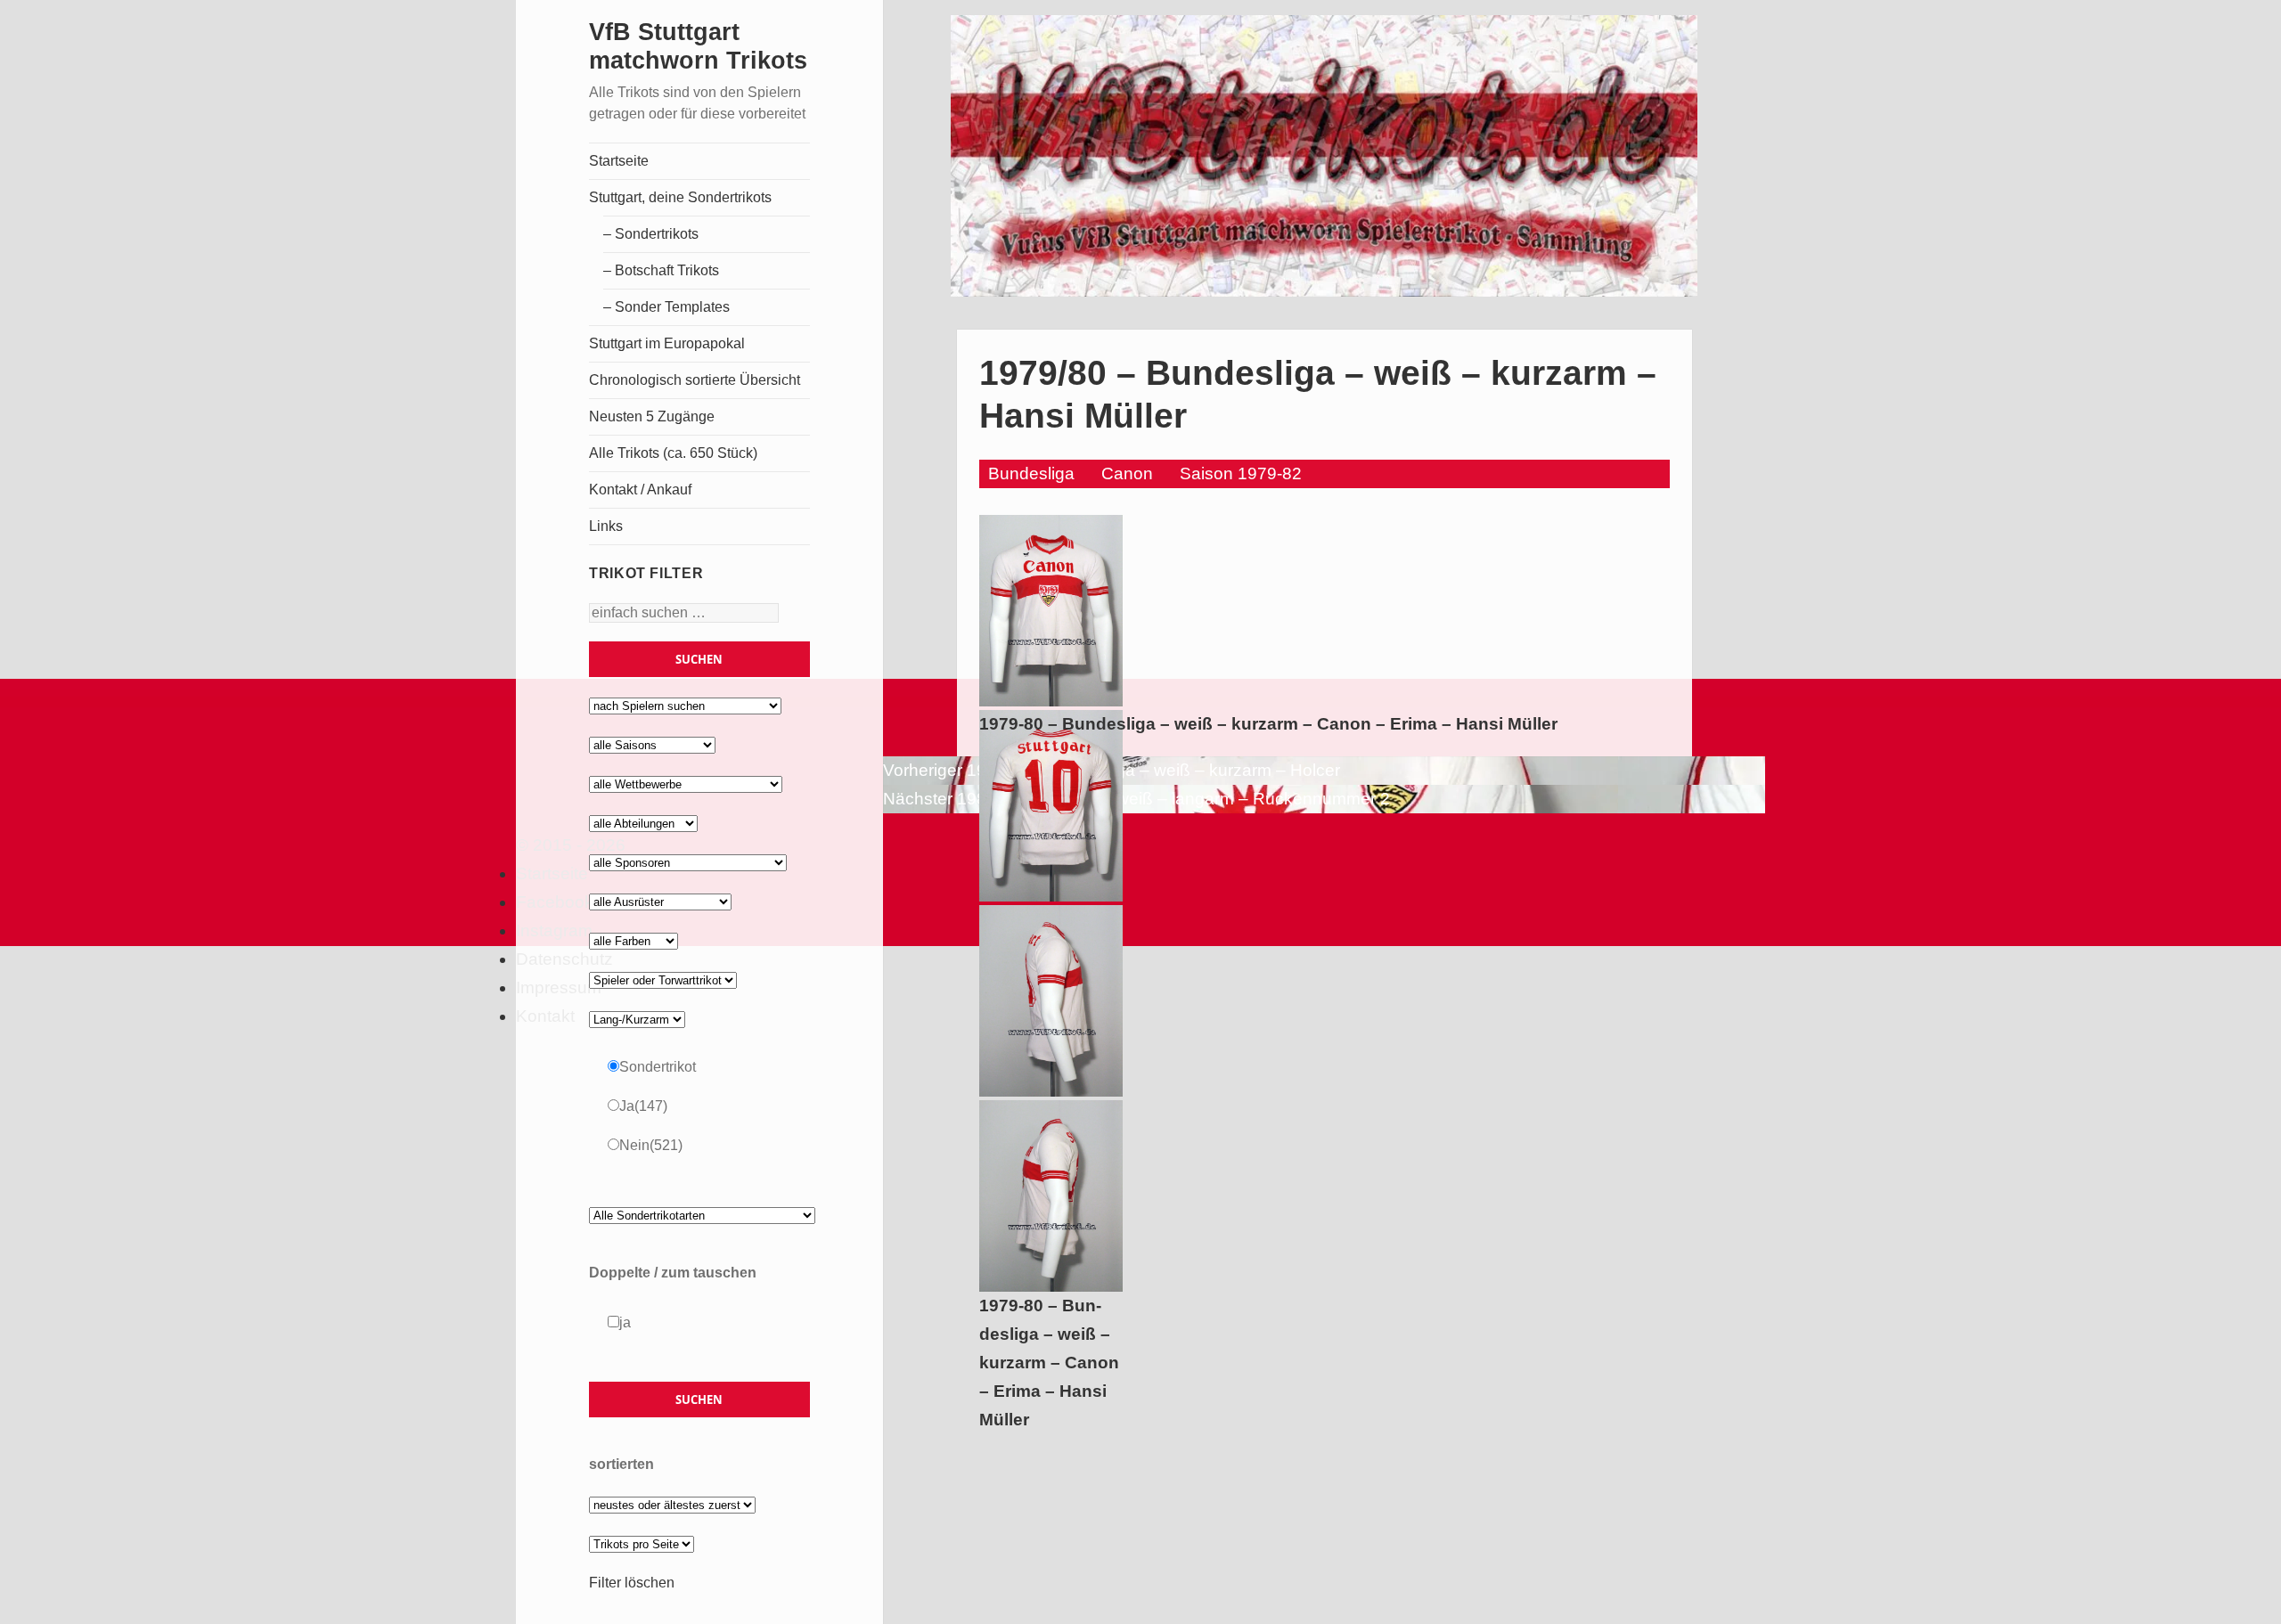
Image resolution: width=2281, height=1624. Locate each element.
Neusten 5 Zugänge (652, 416)
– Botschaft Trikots (661, 270)
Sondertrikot (658, 1067)
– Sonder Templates (666, 307)
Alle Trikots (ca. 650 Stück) (673, 453)
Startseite (619, 161)
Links (606, 526)
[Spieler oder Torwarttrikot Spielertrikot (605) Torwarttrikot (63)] (663, 979)
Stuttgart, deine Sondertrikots (680, 197)
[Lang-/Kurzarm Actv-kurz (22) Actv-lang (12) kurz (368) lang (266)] (637, 1019)
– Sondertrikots (651, 234)
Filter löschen (632, 1583)
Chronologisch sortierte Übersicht (695, 380)
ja (625, 1322)
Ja (643, 1106)
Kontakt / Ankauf (640, 490)
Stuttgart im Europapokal (667, 343)
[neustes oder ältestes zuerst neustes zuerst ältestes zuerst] (672, 1504)
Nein (651, 1145)
